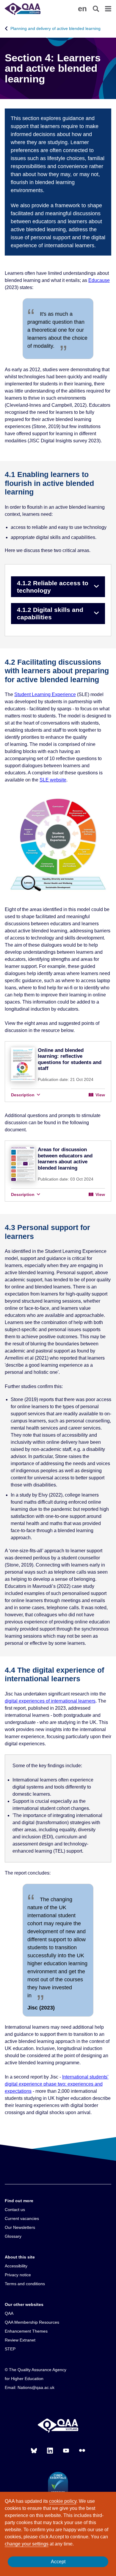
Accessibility (16, 2266)
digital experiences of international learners (50, 1701)
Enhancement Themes (26, 2331)
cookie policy (63, 2501)
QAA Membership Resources (32, 2322)
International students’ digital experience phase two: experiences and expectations (57, 2084)
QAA (9, 2313)
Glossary (13, 2236)
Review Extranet (20, 2340)
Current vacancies (22, 2218)
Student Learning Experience (45, 694)
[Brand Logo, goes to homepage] (31, 9)
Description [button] (23, 1095)
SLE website (53, 780)
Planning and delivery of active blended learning (55, 28)
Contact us (15, 2210)
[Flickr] (82, 2451)
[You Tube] (66, 2451)
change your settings (27, 2544)
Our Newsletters (20, 2227)
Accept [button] (58, 2562)
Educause (99, 280)
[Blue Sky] (34, 2451)
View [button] (100, 1095)
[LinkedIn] (50, 2451)
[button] (82, 9)
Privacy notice (18, 2275)
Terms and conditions (25, 2284)
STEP (10, 2349)
